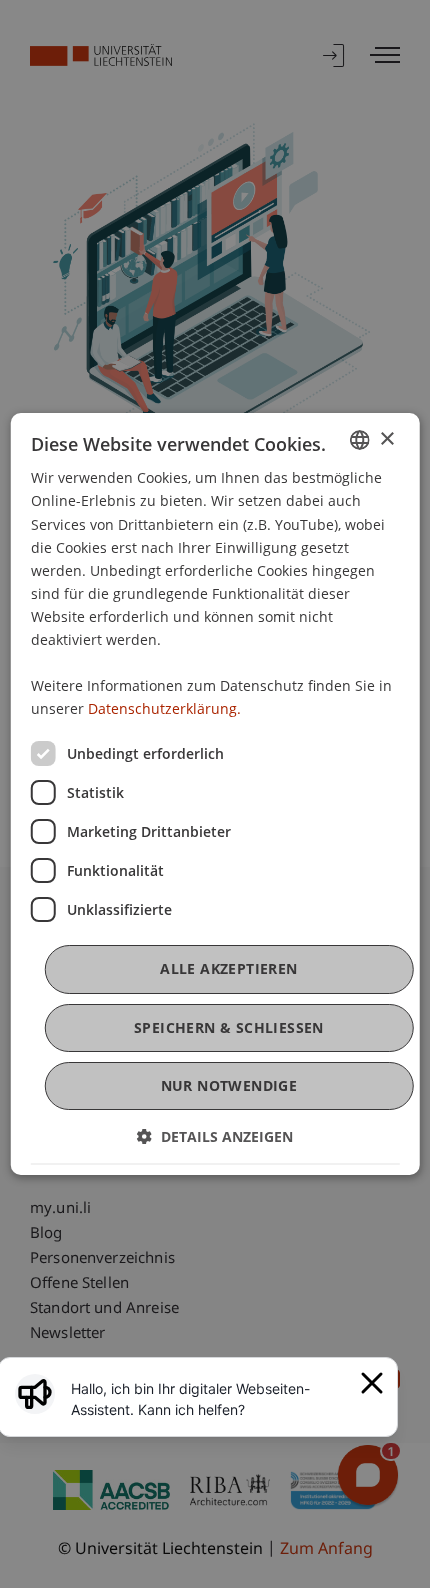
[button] (215, 1136)
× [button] (386, 439)
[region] (210, 1399)
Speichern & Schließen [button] (229, 1027)
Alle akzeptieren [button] (228, 968)
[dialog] (215, 794)
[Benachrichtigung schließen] (372, 1383)
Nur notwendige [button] (229, 1085)
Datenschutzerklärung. (164, 708)
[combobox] (359, 440)
